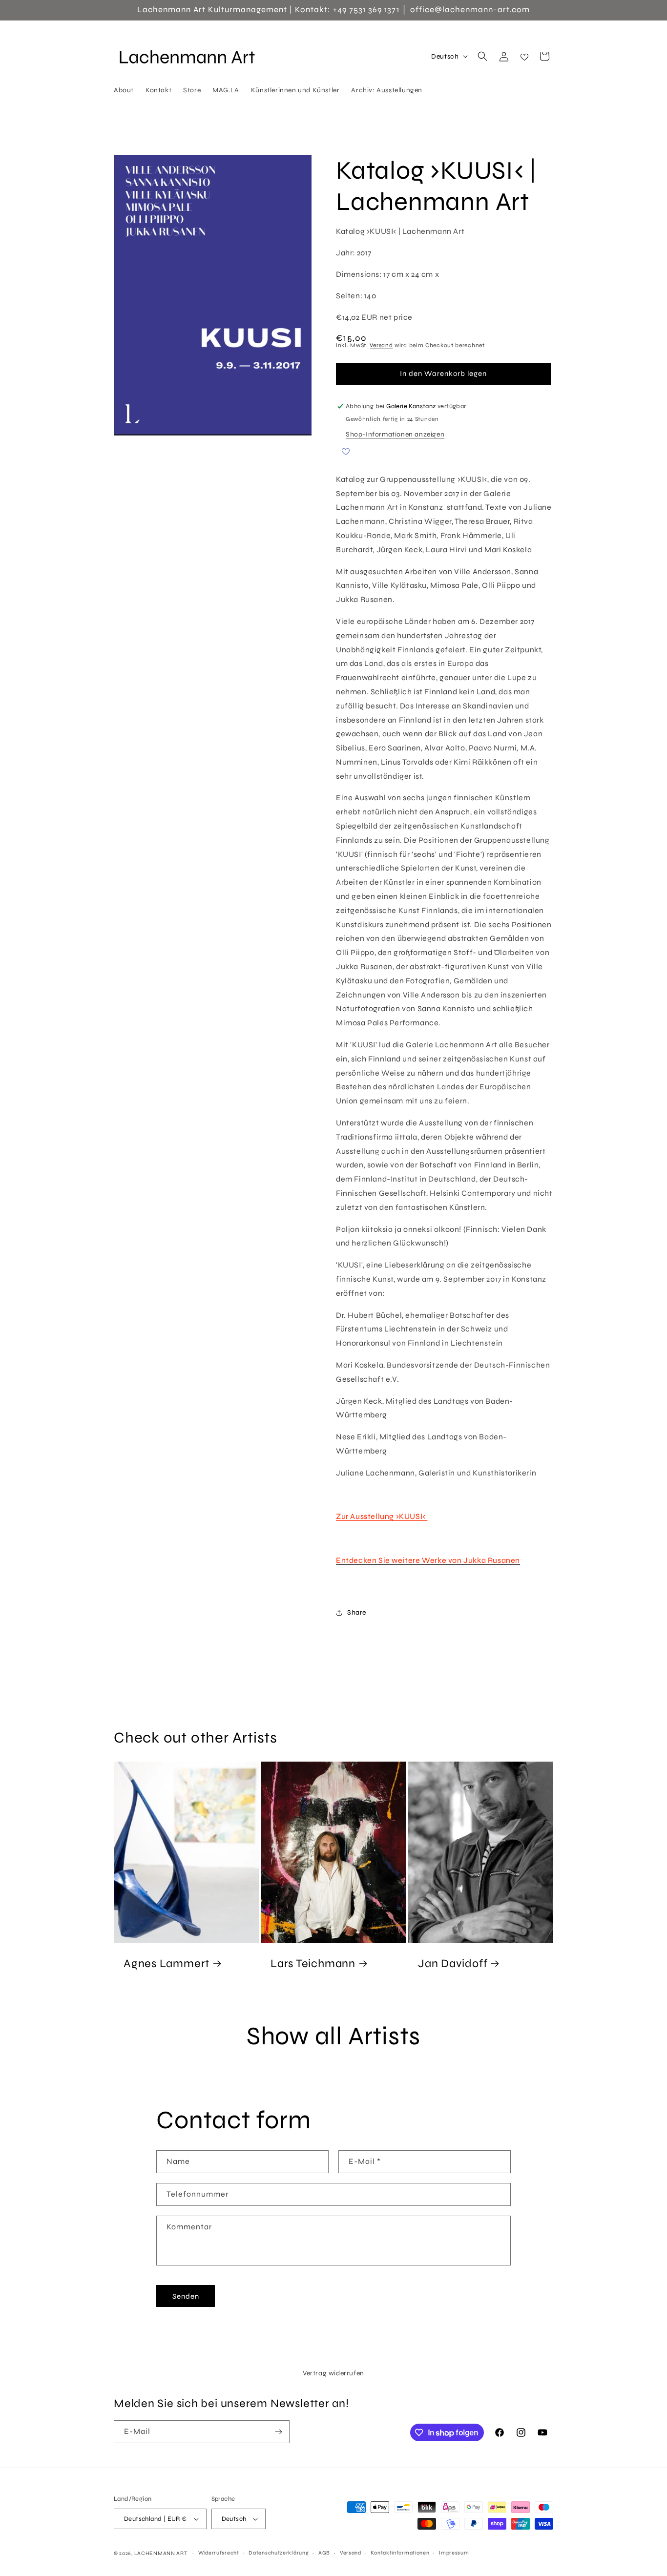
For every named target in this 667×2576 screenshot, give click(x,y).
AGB (324, 2553)
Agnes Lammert (167, 1963)
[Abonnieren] (278, 2432)
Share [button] (357, 1612)
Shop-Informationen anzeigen (395, 434)
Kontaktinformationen (400, 2553)
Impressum (454, 2553)
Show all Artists (333, 2036)
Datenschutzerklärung (279, 2553)
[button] (482, 56)
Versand (381, 345)
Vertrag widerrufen (333, 2373)
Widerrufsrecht (219, 2553)
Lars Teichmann (313, 1963)
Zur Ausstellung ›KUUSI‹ (382, 1516)
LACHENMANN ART (162, 2553)
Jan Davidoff (453, 1963)
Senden (186, 2296)
